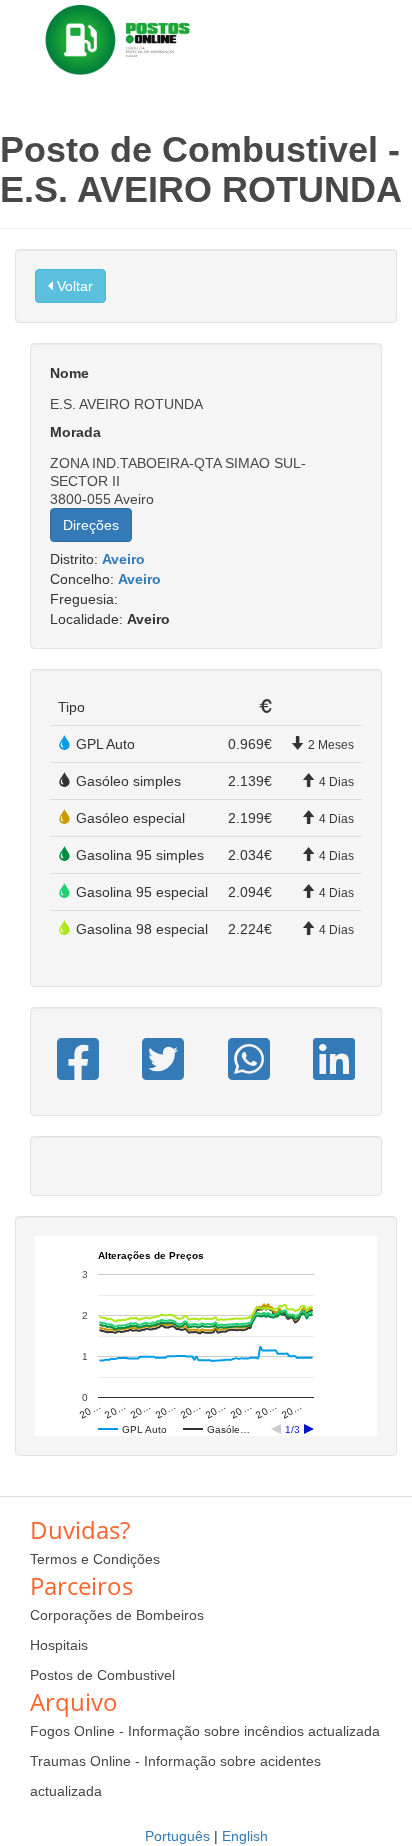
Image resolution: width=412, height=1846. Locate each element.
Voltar (73, 286)
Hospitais (59, 1645)
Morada (75, 432)
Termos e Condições (95, 1559)
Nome (69, 373)
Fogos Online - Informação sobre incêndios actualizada (205, 1731)
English (245, 1836)
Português (177, 1836)
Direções (91, 525)
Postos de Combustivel (102, 1675)
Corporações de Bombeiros (117, 1615)
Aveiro (123, 559)
